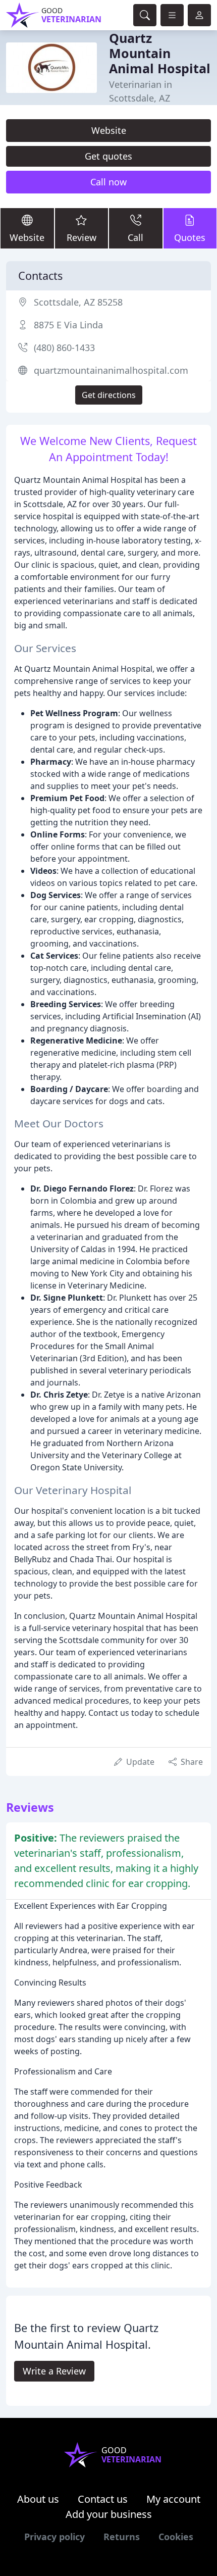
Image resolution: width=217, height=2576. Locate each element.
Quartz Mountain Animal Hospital (160, 53)
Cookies (176, 2537)
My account (173, 2499)
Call (135, 237)
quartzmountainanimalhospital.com (111, 370)
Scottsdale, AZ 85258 (78, 302)
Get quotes (108, 156)
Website (109, 130)
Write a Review (54, 2371)
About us (38, 2499)
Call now (108, 182)
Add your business (109, 2514)
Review (82, 237)
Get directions (109, 395)
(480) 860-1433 (64, 348)
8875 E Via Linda (68, 325)
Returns (122, 2537)
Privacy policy (55, 2537)
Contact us (103, 2499)
